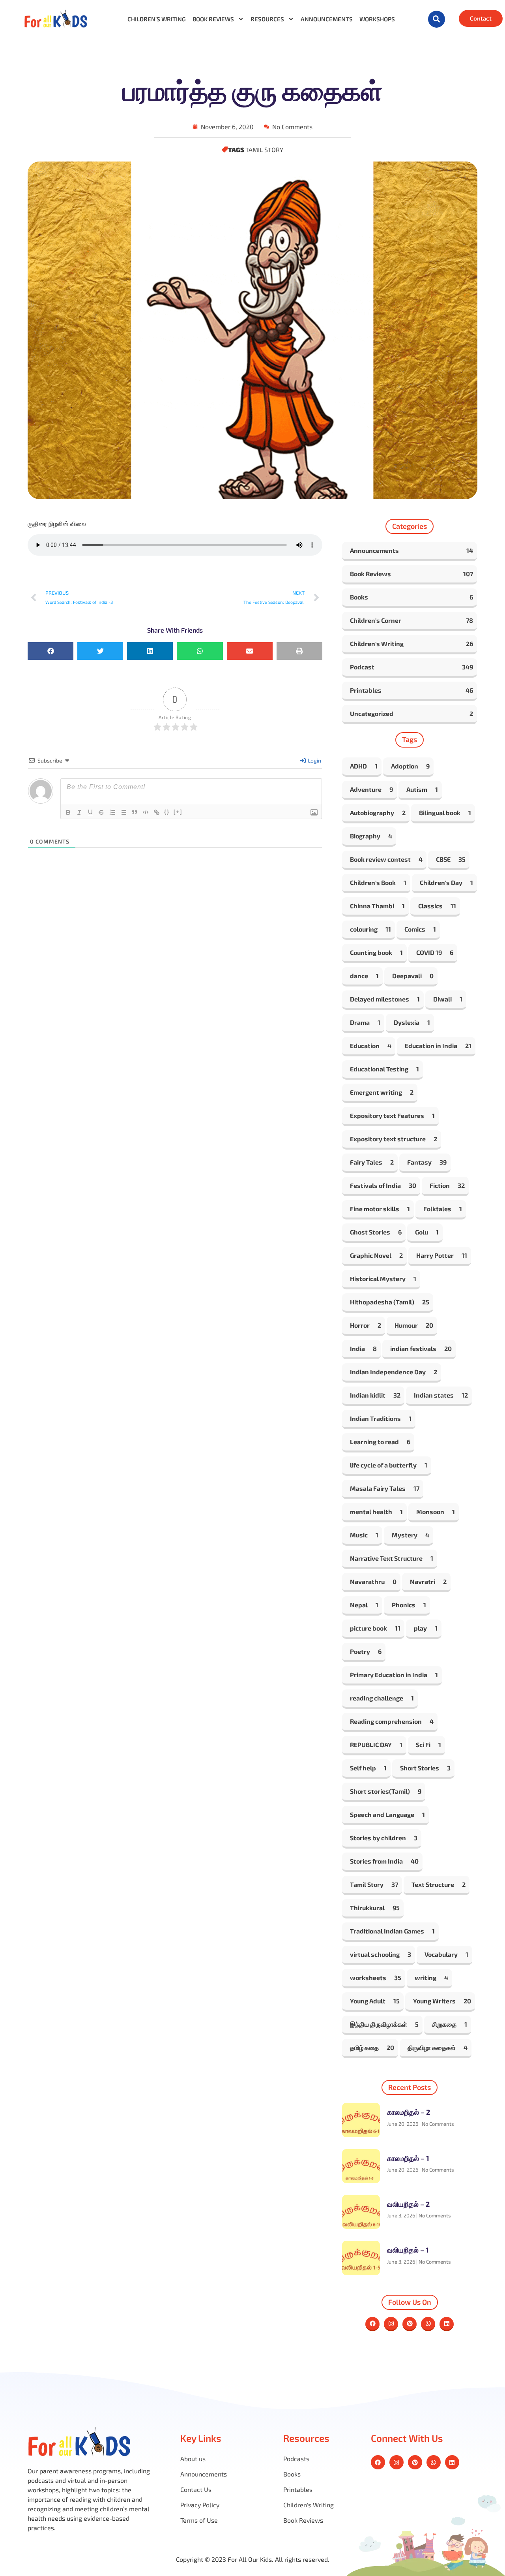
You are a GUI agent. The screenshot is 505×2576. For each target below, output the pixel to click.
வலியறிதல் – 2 (408, 2204)
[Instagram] (391, 2324)
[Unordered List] (123, 812)
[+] (178, 812)
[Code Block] (146, 812)
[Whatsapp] (428, 2324)
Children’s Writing (157, 19)
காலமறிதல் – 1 (408, 2158)
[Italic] (79, 812)
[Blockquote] (135, 812)
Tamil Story (264, 149)
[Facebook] (372, 2324)
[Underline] (90, 812)
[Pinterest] (410, 2324)
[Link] (157, 812)
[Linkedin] (447, 2324)
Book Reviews (213, 19)
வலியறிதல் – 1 (408, 2250)
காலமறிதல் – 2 (409, 2112)
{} (167, 812)
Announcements (327, 19)
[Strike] (101, 812)
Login (314, 760)
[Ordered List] (112, 812)
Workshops (377, 19)
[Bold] (68, 812)
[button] (437, 19)
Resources (267, 19)
